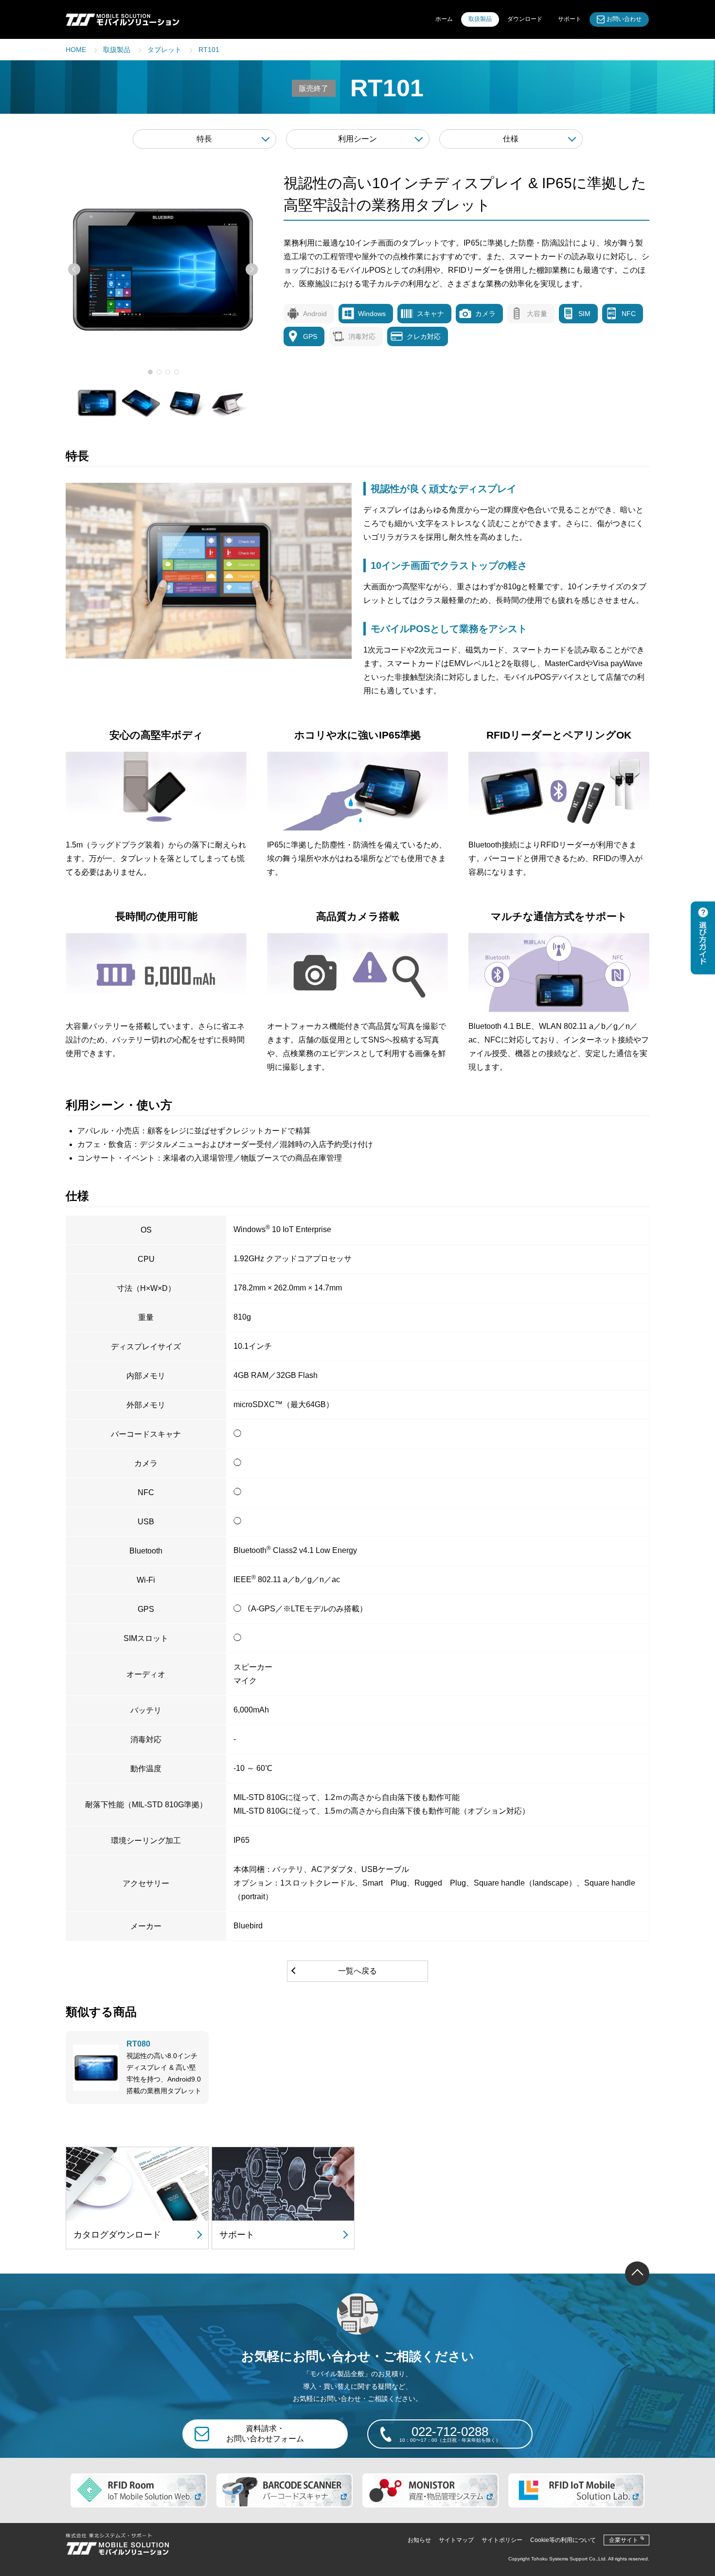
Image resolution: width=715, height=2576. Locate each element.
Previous (74, 270)
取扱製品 (480, 19)
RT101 (209, 50)
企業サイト (624, 2540)
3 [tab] (168, 372)
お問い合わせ (624, 19)
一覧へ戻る (357, 1971)
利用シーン (357, 139)
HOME (76, 50)
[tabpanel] (163, 269)
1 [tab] (150, 372)
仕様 (511, 139)
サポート (570, 19)
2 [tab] (159, 372)
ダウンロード (525, 19)
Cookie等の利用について (563, 2540)
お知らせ (419, 2540)
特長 (204, 139)
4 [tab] (177, 372)
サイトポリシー (502, 2540)
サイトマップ (456, 2540)
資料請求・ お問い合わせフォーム (265, 2434)
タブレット (164, 50)
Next (252, 270)
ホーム (444, 19)
